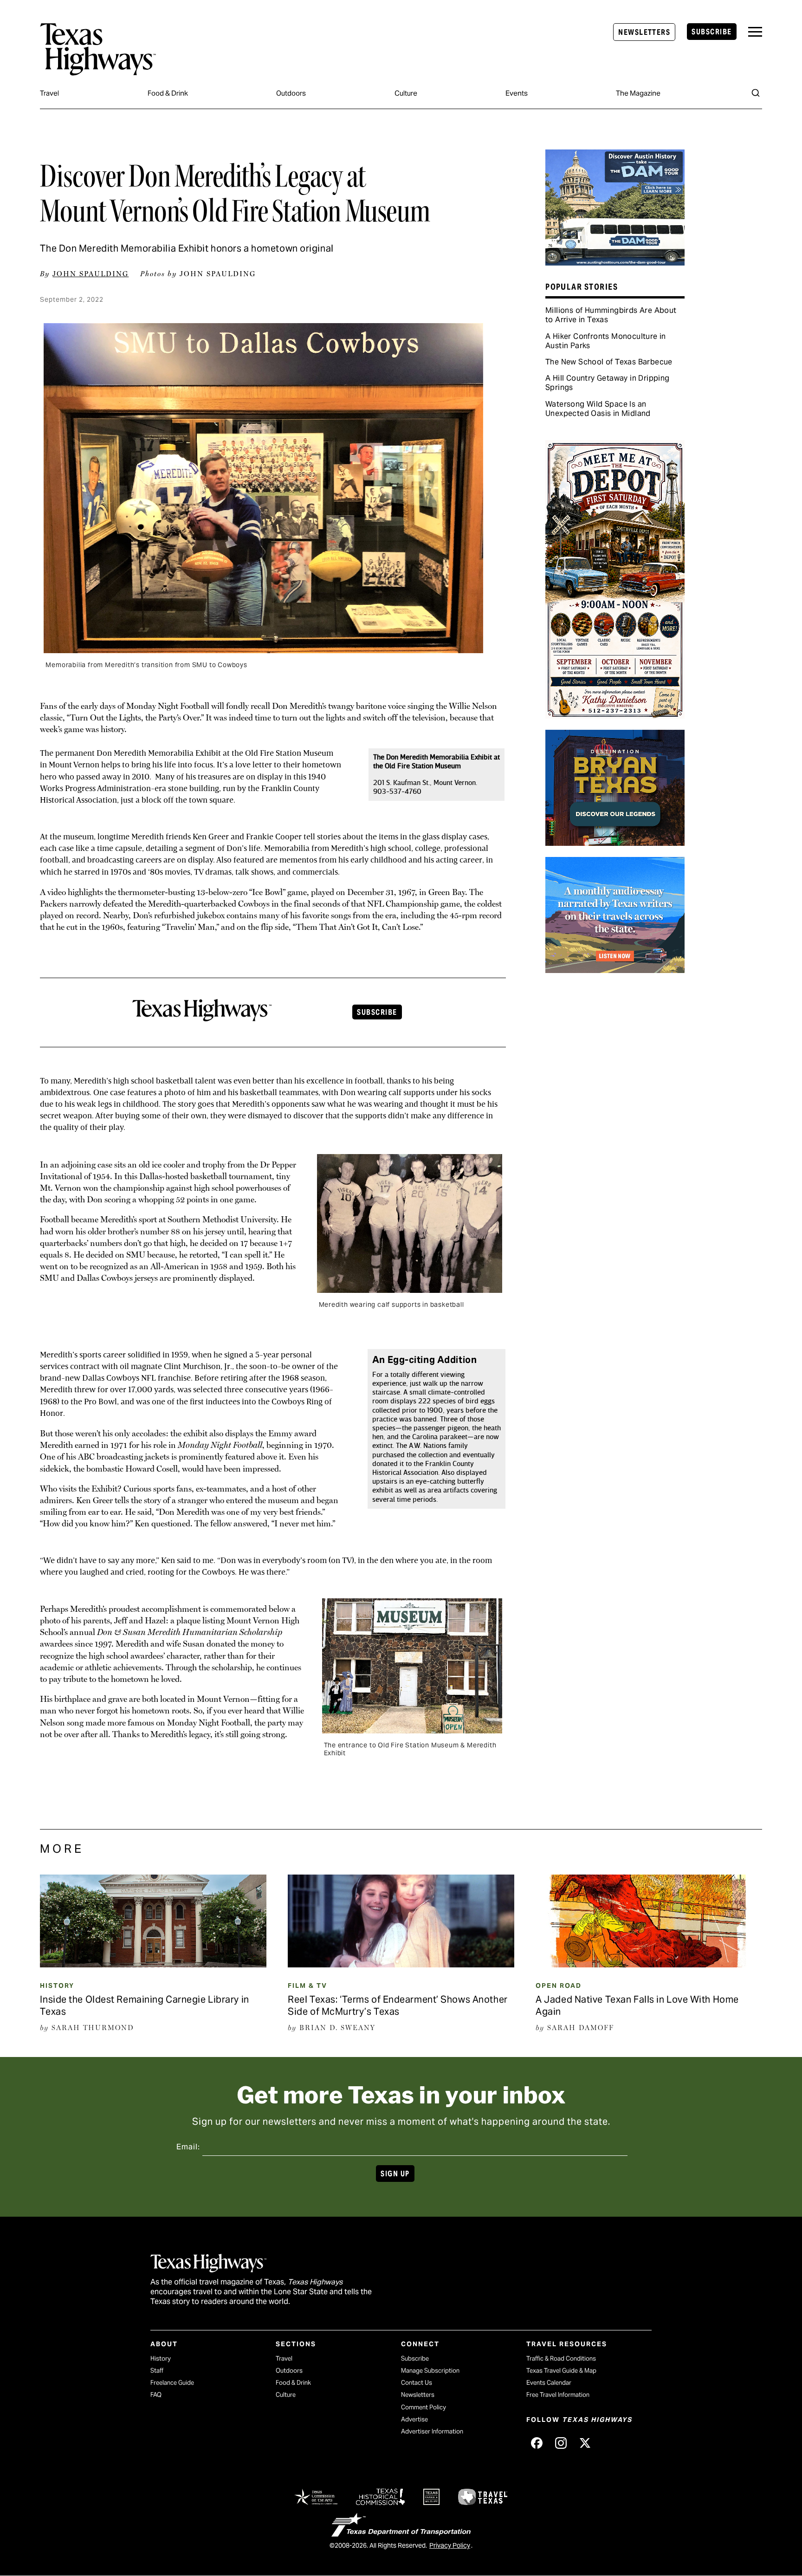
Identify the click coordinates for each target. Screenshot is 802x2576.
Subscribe (711, 32)
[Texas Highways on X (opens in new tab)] (585, 2443)
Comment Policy (424, 2407)
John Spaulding (91, 274)
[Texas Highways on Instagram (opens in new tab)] (561, 2443)
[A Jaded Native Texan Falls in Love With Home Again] (649, 1964)
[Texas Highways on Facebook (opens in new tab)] (537, 2443)
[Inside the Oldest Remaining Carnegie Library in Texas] (153, 1964)
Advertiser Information (432, 2431)
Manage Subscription (430, 2371)
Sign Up (395, 2174)
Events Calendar (549, 2383)
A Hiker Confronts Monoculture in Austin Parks (606, 341)
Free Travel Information (558, 2395)
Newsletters (644, 32)
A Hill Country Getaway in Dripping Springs (608, 383)
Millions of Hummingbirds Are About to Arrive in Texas (611, 315)
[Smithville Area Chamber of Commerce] (615, 715)
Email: (188, 2147)
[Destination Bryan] (615, 843)
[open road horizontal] (615, 970)
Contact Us (417, 2383)
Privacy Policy (450, 2545)
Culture (406, 93)
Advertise (414, 2419)
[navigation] (755, 32)
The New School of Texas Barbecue (609, 362)
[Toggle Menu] (755, 32)
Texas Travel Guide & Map (561, 2371)
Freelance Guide (172, 2383)
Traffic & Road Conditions (561, 2359)
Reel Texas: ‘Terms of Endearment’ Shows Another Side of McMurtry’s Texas (398, 2005)
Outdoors (291, 93)
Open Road (559, 1986)
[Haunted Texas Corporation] (615, 262)
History (57, 1986)
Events (517, 93)
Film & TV (307, 1986)
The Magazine (638, 93)
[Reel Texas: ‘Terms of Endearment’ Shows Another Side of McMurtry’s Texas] (401, 1964)
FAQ (156, 2395)
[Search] (756, 93)
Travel (49, 93)
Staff (157, 2371)
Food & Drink (168, 93)
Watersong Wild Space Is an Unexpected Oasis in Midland (598, 409)
